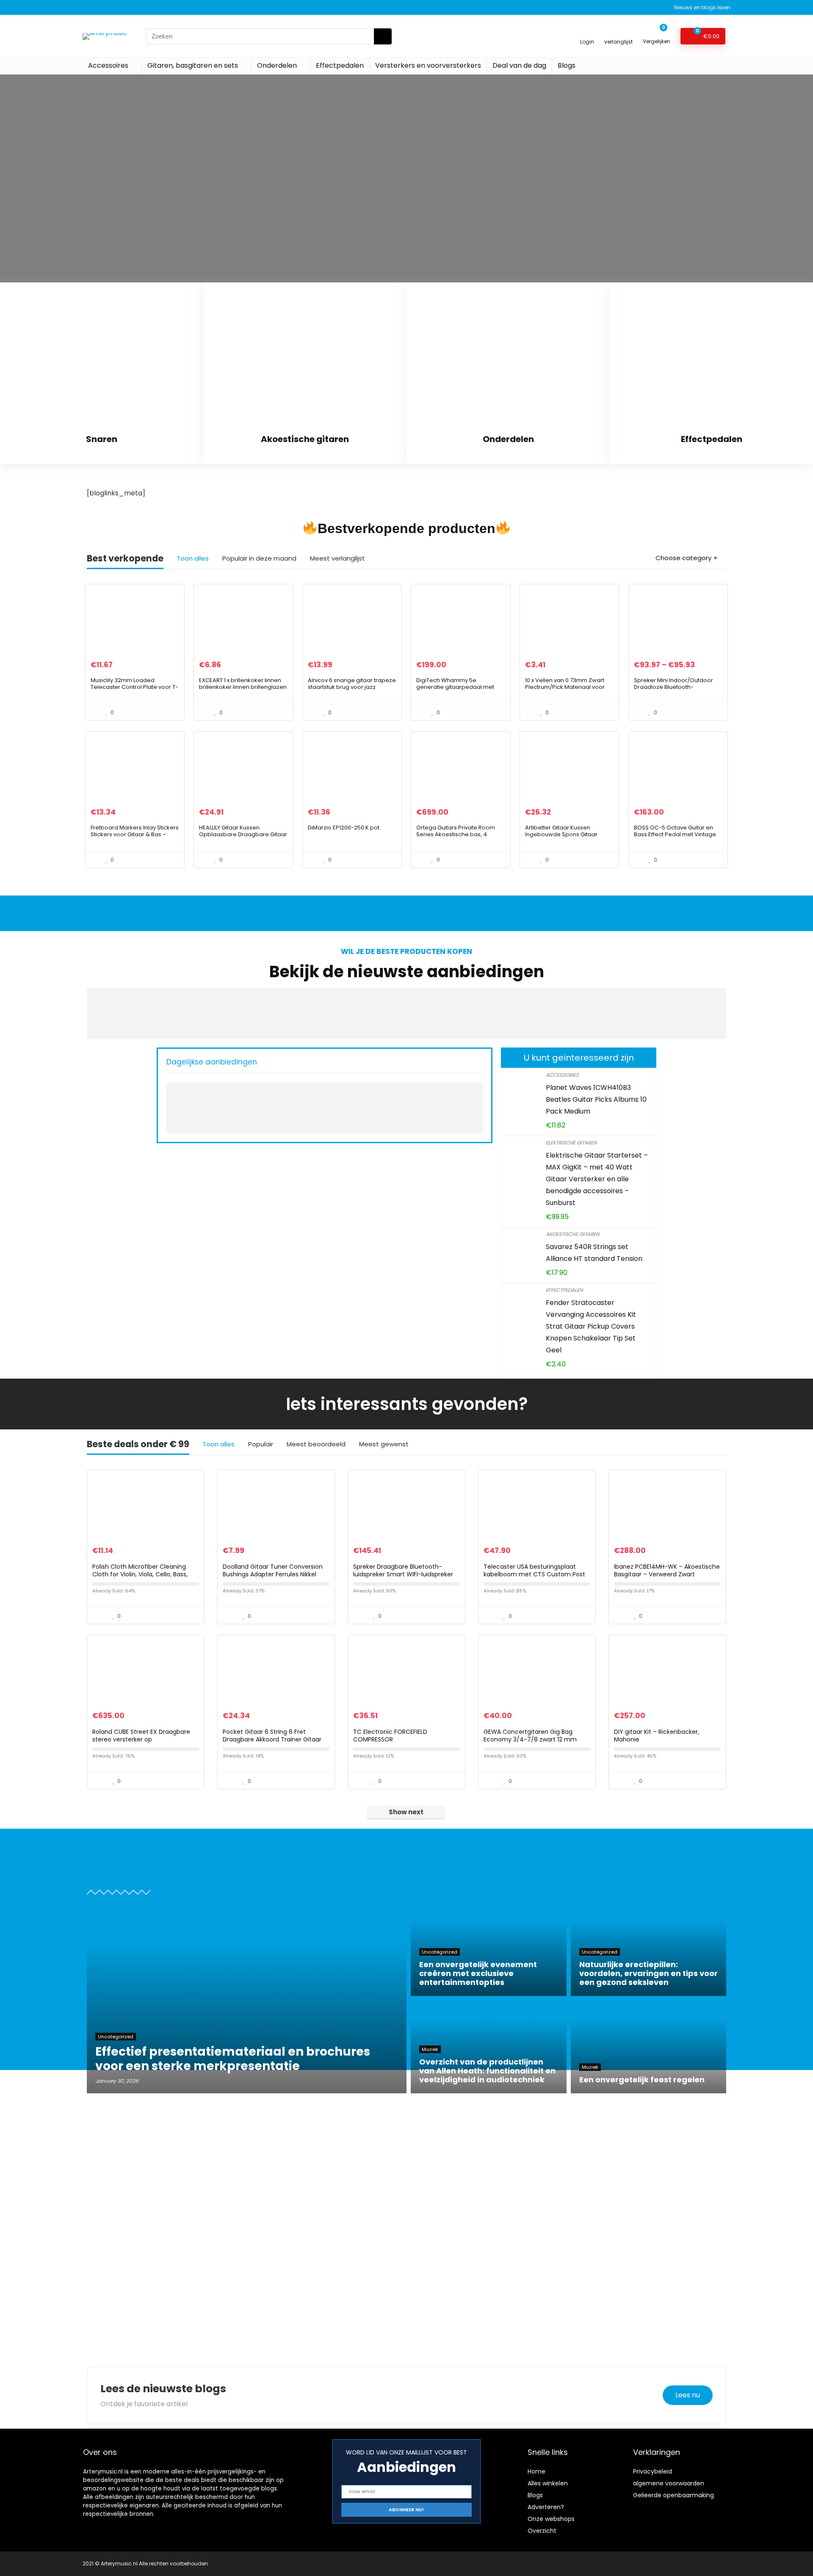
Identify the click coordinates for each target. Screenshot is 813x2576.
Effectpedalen (340, 65)
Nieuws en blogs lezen (702, 7)
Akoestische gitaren (572, 1234)
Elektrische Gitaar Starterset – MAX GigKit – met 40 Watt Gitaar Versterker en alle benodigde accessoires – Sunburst (597, 1179)
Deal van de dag (519, 65)
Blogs (567, 65)
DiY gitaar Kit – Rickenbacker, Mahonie (657, 1736)
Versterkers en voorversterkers (428, 65)
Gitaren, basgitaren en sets (193, 65)
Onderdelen (277, 65)
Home (536, 2471)
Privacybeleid (653, 2471)
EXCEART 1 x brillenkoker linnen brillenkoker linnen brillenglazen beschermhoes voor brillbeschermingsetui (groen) (243, 690)
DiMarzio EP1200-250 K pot (344, 828)
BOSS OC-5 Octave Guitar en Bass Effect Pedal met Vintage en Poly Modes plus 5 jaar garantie (675, 838)
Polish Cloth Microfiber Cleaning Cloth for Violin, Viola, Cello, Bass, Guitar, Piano (140, 1574)
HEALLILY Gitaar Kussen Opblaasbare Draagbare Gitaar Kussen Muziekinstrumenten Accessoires (243, 838)
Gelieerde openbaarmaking (673, 2495)
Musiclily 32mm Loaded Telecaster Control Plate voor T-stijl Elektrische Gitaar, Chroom (134, 687)
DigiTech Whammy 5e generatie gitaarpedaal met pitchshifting (455, 687)
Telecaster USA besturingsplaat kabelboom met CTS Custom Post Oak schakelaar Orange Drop (534, 1574)
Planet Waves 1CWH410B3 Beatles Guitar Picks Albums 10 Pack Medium (596, 1099)
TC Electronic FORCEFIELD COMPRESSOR (390, 1736)
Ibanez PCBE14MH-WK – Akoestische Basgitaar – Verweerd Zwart (667, 1570)
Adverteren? (546, 2507)
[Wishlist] (618, 32)
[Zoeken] (383, 36)
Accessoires (108, 65)
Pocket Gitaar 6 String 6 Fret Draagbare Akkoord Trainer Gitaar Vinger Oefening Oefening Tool (272, 1739)
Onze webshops (551, 2519)
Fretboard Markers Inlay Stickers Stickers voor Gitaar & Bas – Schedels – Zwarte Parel (135, 834)
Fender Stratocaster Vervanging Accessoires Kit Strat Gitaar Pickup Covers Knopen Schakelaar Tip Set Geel (591, 1326)
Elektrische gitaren (571, 1143)
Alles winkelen (548, 2483)
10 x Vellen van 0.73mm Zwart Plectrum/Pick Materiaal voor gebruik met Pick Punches (565, 687)
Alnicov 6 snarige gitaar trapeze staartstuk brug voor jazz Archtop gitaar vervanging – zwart (352, 690)
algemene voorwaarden (669, 2483)
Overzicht (542, 2531)
